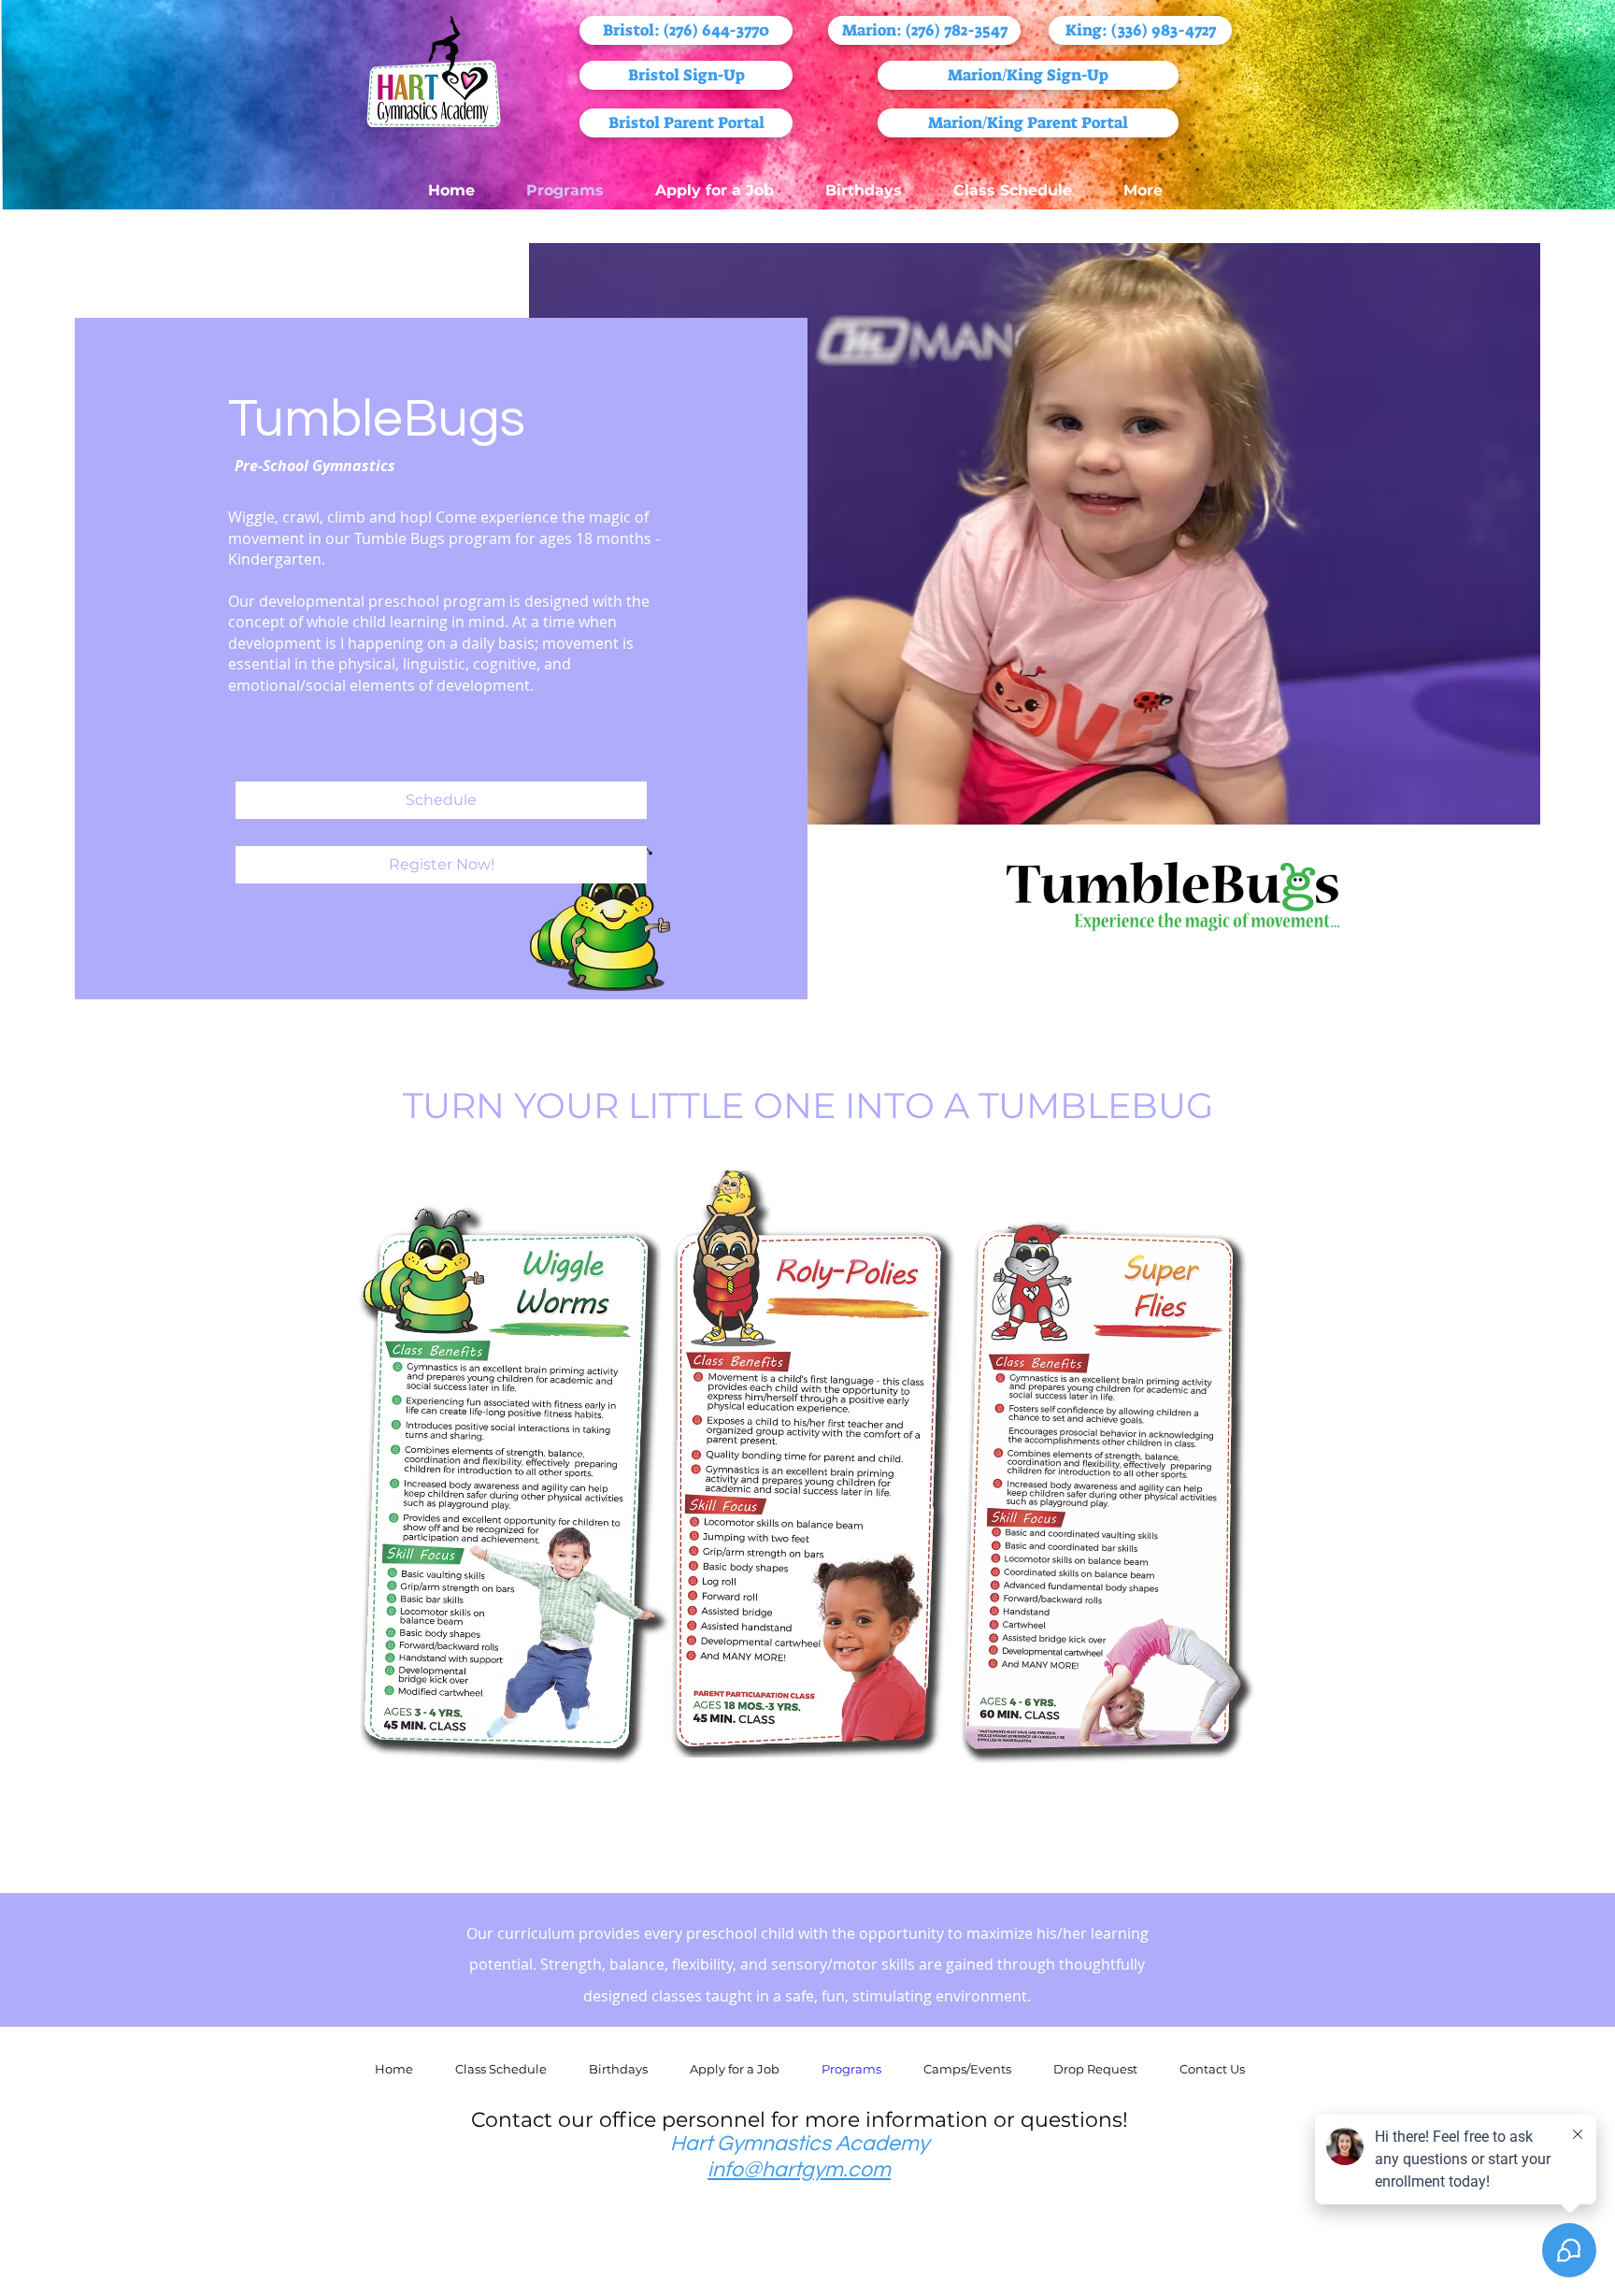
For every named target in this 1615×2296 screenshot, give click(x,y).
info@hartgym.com (799, 2170)
